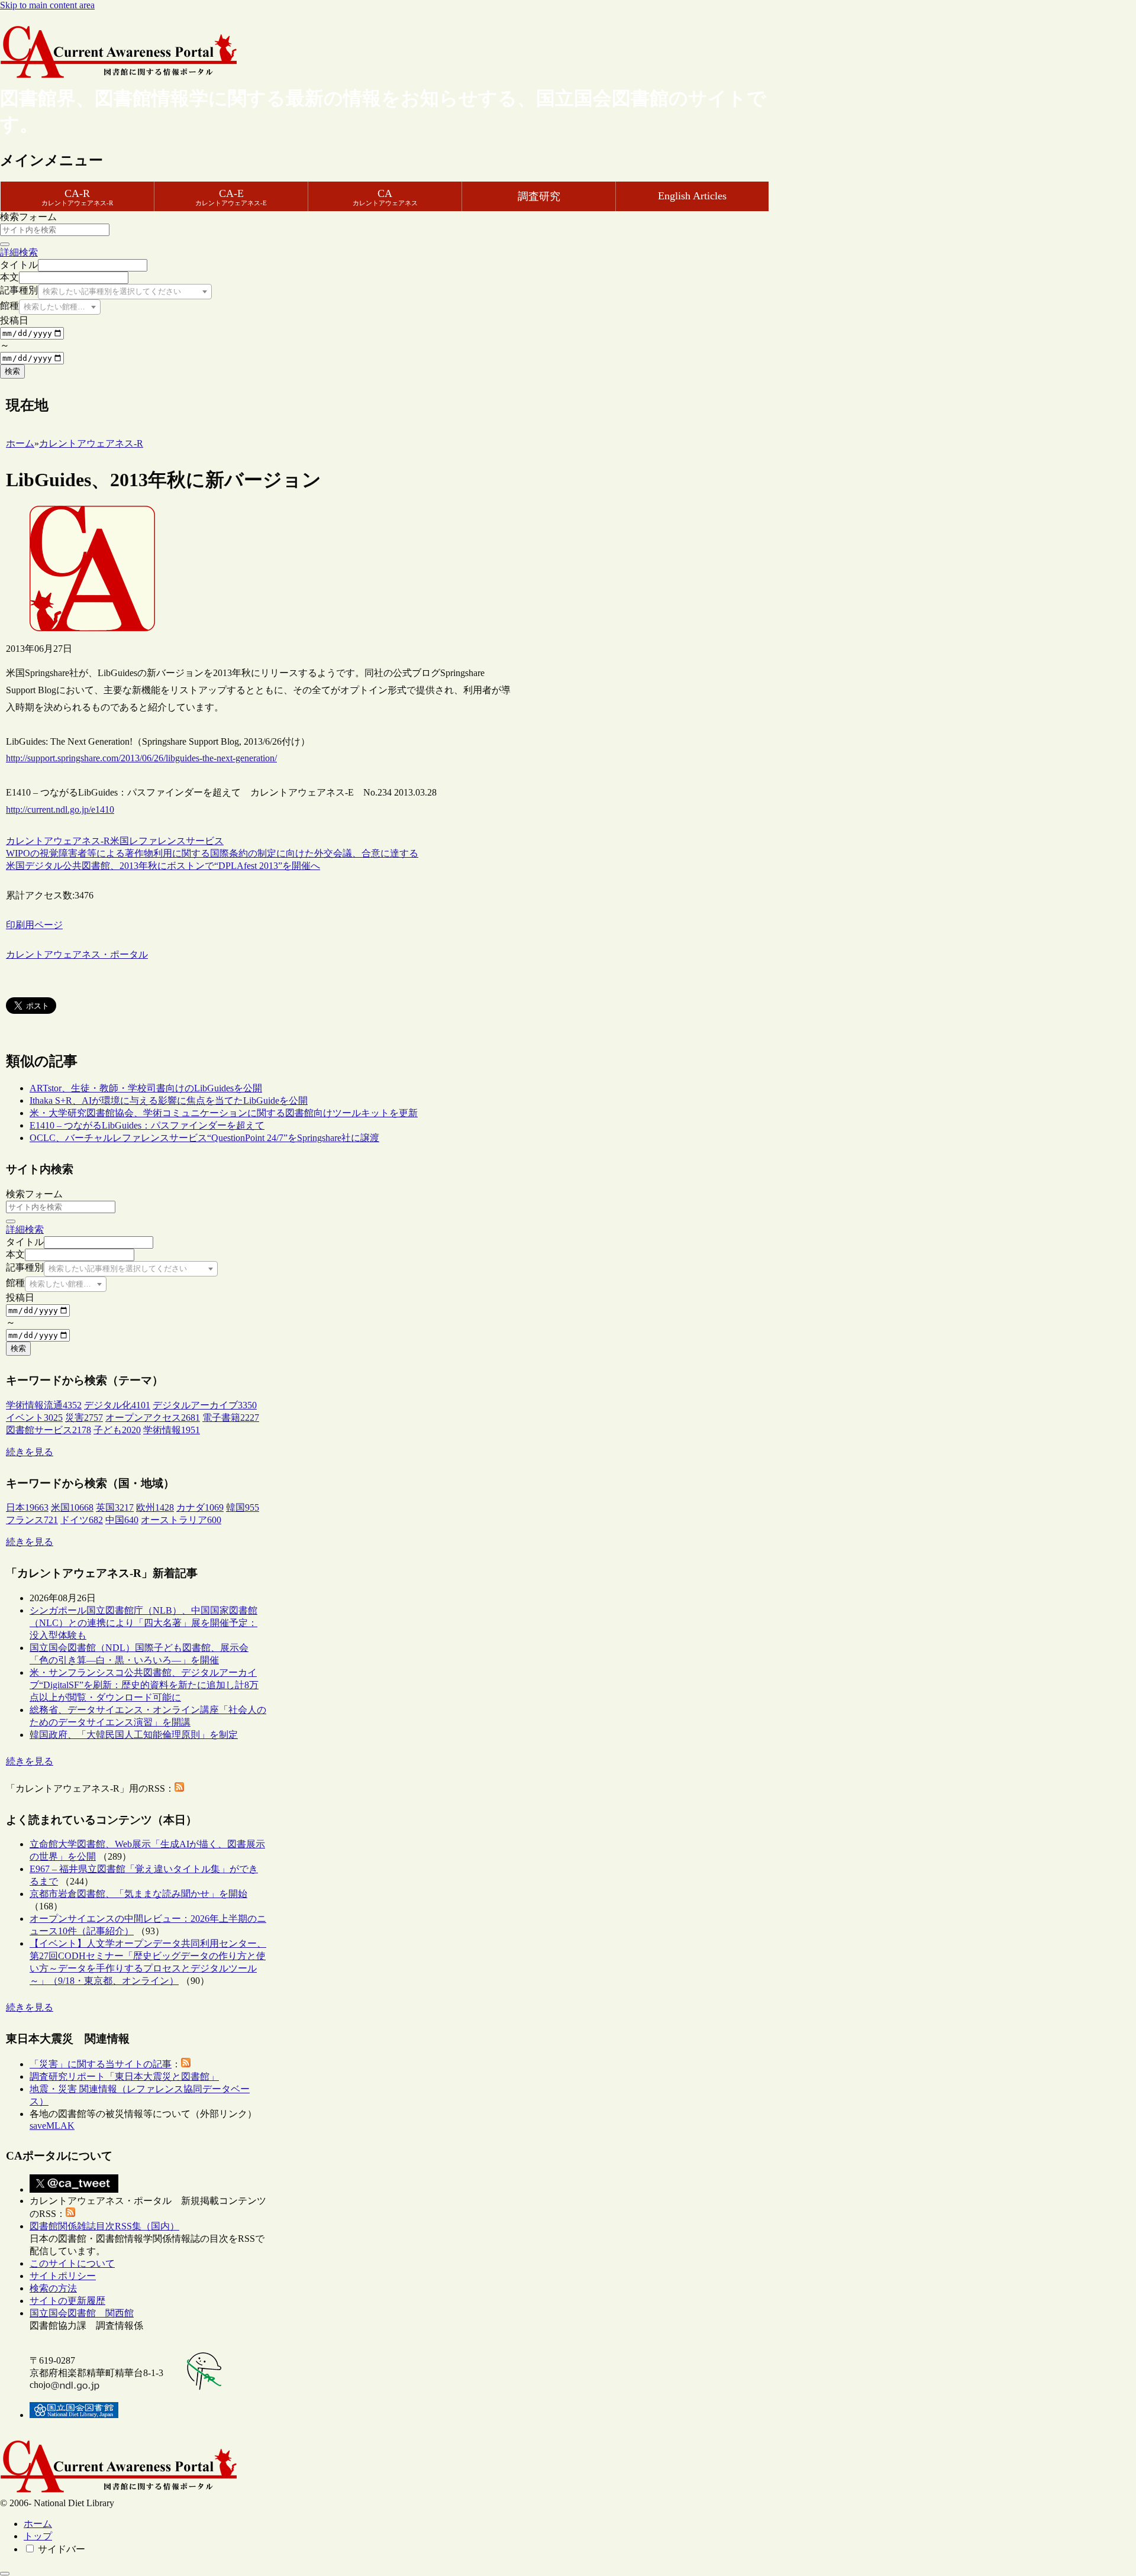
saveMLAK (52, 2126)
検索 (12, 371)
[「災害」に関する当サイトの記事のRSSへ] (186, 2064)
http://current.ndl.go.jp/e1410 (60, 809)
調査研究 (539, 196)
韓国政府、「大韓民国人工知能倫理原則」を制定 (134, 1735)
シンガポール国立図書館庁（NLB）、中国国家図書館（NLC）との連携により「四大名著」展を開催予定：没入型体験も (143, 1623)
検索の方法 (53, 2288)
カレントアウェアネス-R (58, 841)
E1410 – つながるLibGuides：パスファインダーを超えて (147, 1125)
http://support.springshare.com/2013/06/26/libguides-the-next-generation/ (141, 758)
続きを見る (30, 1452)
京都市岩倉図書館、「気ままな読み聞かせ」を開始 (138, 1894)
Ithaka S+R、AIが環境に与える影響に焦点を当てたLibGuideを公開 (169, 1100)
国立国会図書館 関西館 (82, 2313)
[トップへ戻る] (5, 2574)
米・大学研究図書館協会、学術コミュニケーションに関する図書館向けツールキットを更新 (224, 1113)
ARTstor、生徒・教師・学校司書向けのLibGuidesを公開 (146, 1088)
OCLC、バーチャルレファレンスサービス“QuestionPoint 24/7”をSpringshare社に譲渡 (204, 1138)
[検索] (5, 244)
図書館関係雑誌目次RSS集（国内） (104, 2226)
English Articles (692, 196)
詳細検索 (19, 252)
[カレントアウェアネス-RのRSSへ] (179, 1788)
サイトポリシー (63, 2276)
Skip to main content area (47, 5)
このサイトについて (72, 2263)
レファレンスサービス (176, 841)
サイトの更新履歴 (67, 2301)
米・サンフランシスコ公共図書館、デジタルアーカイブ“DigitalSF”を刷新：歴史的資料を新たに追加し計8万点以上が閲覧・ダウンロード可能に (144, 1685)
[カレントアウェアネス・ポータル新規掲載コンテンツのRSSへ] (70, 2214)
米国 (120, 841)
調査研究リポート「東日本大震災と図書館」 (124, 2076)
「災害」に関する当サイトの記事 (101, 2064)
